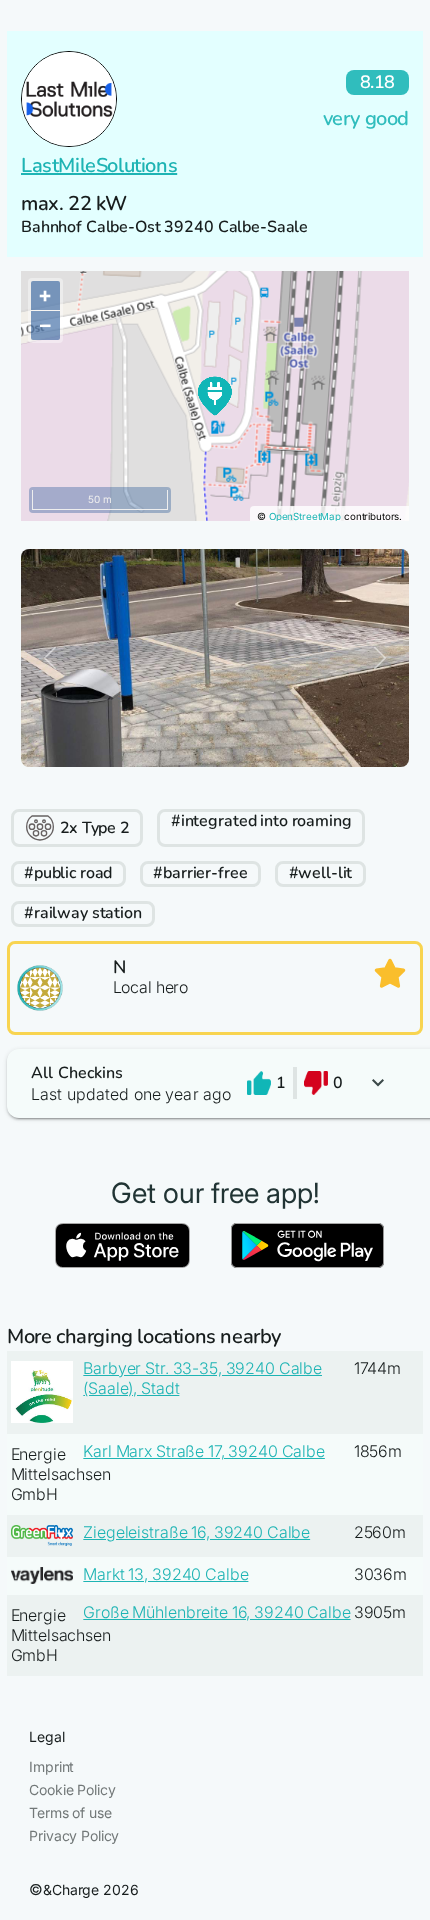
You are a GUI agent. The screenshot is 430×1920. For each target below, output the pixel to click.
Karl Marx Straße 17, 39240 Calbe (204, 1451)
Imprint (51, 1766)
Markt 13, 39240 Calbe (165, 1574)
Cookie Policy (72, 1789)
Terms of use (70, 1812)
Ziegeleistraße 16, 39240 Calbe (196, 1532)
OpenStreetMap (305, 516)
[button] (215, 1083)
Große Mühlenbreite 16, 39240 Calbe (216, 1612)
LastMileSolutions (99, 165)
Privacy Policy (74, 1835)
